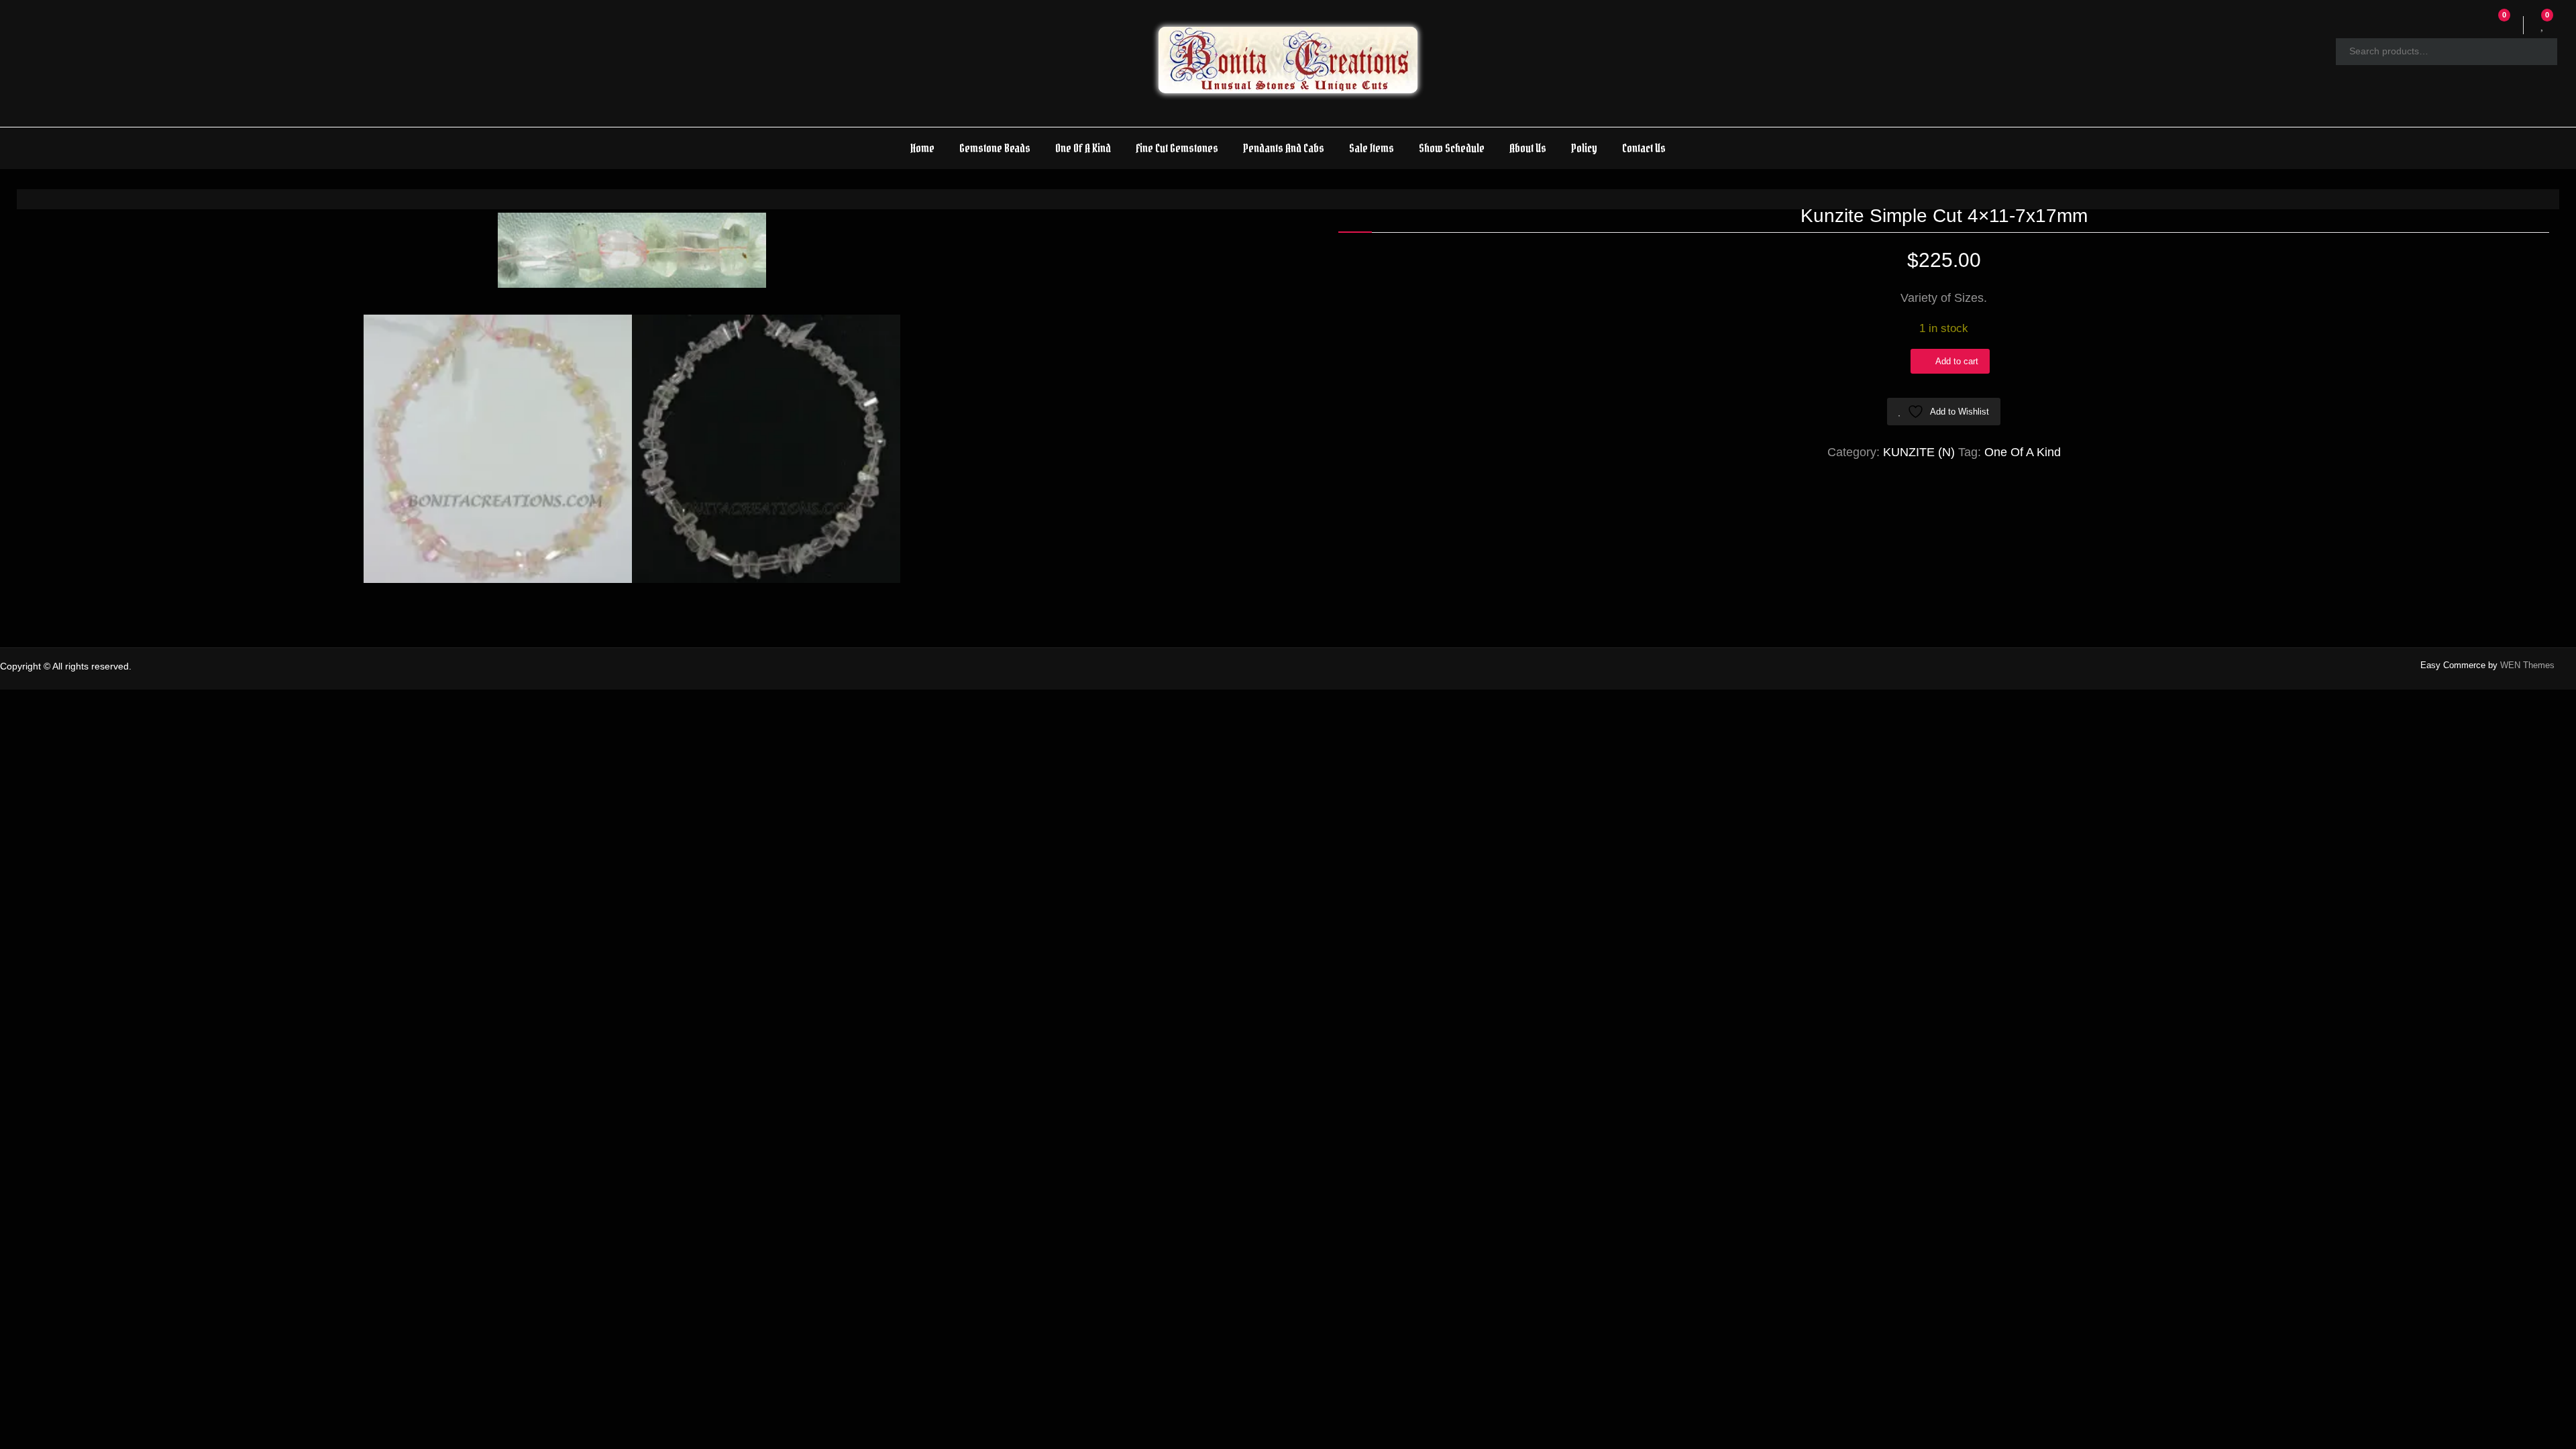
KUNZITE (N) (1919, 452)
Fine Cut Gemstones (1177, 148)
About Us (1528, 148)
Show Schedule (1452, 148)
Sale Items (1372, 148)
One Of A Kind (1083, 148)
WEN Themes (2527, 665)
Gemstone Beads (995, 148)
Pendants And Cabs (1284, 148)
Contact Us (1644, 148)
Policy (1584, 148)
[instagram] (2564, 667)
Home (922, 148)
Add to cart (1957, 361)
